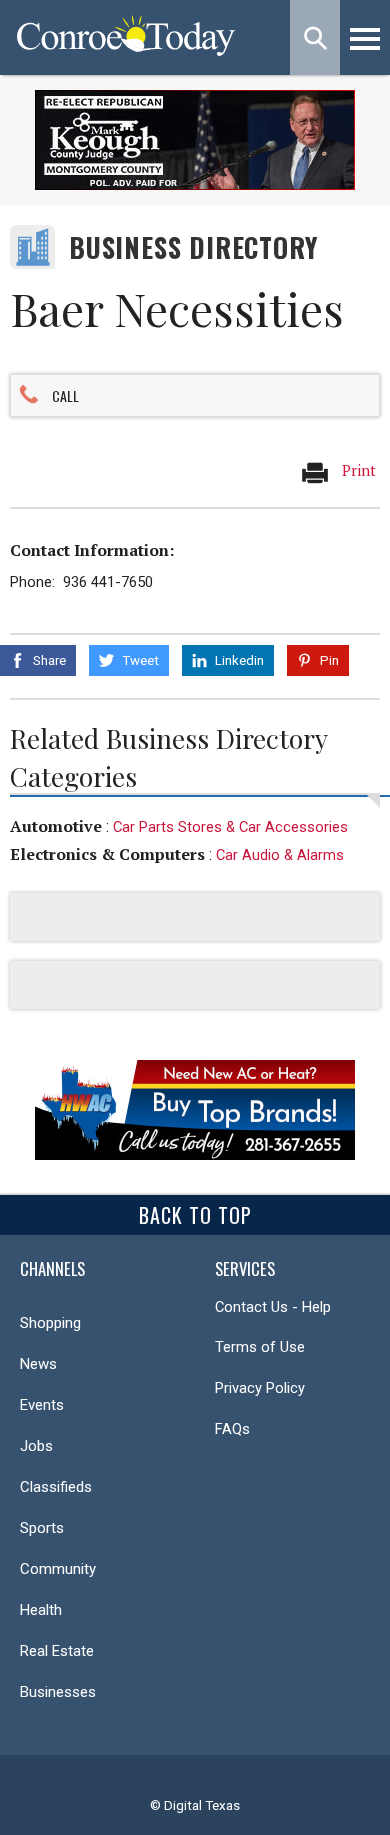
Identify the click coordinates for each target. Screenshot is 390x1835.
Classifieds (56, 1487)
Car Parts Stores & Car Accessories (230, 827)
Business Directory (193, 247)
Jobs (36, 1446)
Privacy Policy (260, 1388)
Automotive (56, 826)
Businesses (58, 1692)
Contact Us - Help (273, 1307)
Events (42, 1405)
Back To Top (195, 1215)
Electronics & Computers (107, 854)
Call (65, 395)
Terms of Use (260, 1347)
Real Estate (57, 1651)
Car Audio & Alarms (280, 855)
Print (357, 470)
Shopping (50, 1323)
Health (41, 1610)
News (38, 1364)
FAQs (232, 1429)
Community (58, 1569)
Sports (42, 1528)
